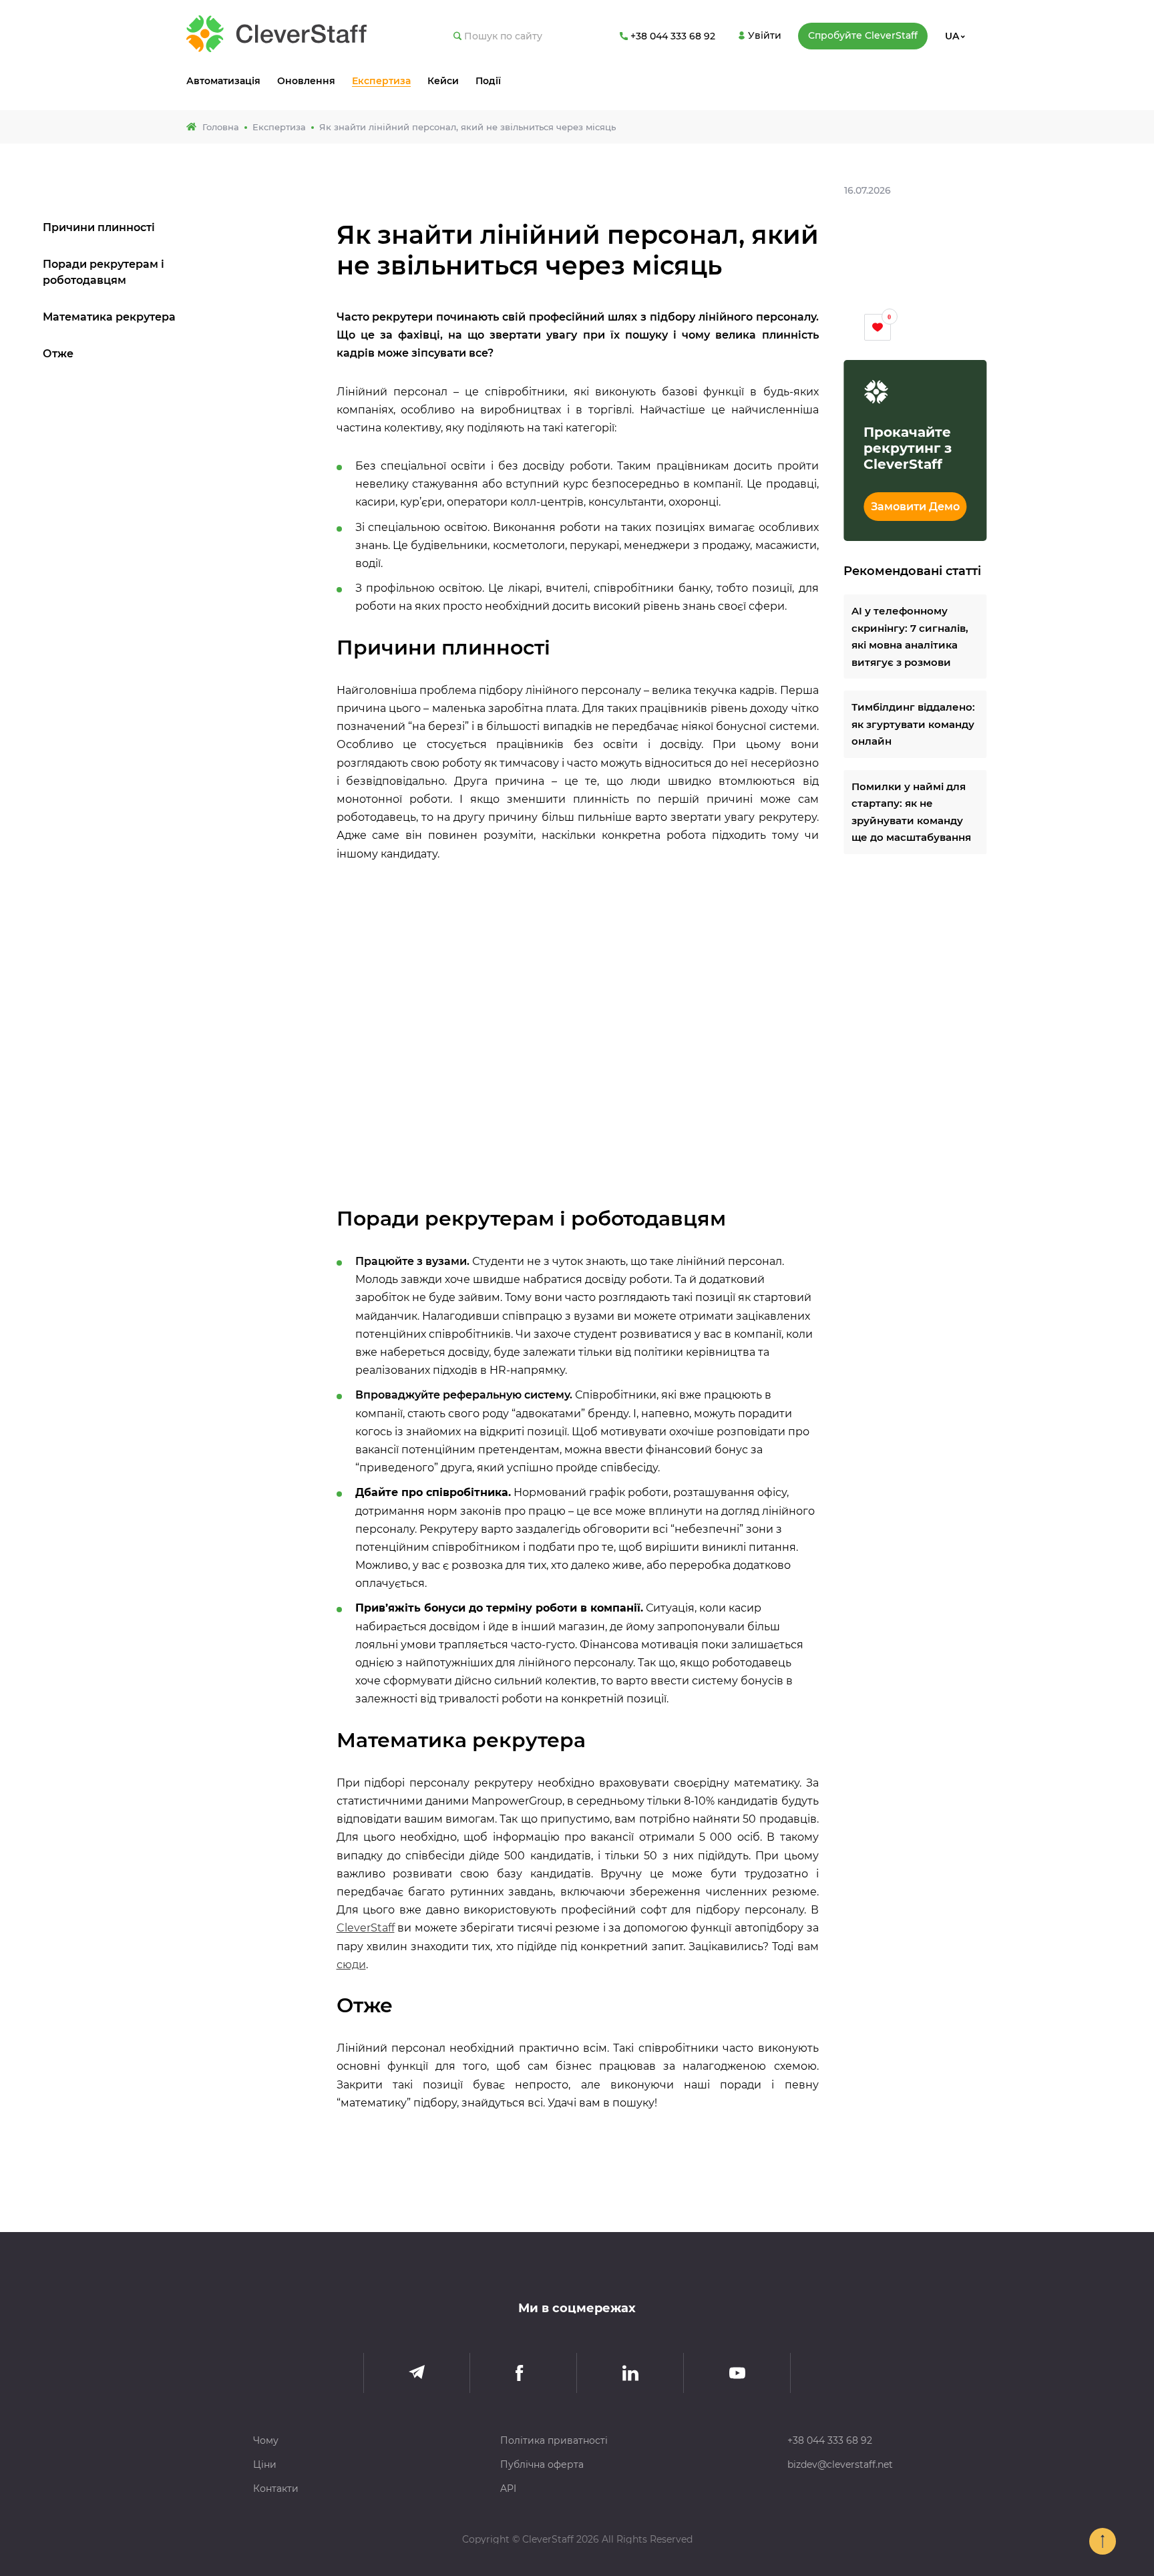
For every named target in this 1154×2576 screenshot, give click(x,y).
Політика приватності (554, 2440)
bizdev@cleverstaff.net (840, 2464)
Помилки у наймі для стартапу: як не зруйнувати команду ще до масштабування (911, 812)
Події (488, 81)
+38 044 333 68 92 (830, 2440)
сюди (351, 1965)
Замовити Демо (915, 507)
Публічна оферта (542, 2464)
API (508, 2489)
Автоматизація (223, 81)
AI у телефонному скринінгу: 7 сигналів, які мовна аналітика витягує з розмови (910, 637)
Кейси (443, 81)
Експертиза (381, 81)
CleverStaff (366, 1928)
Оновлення (306, 81)
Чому (266, 2440)
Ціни (265, 2464)
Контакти (276, 2489)
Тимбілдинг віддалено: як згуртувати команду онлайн (913, 725)
